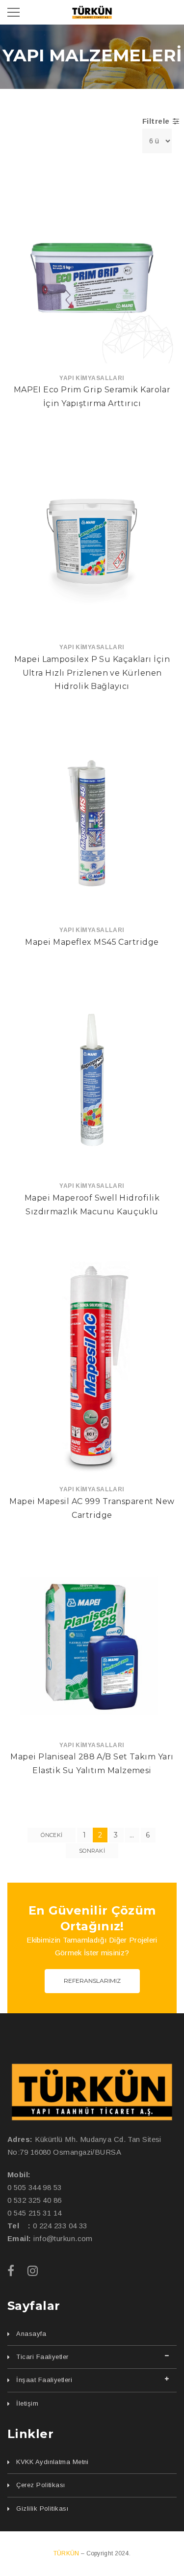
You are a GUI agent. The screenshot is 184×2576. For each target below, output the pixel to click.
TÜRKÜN (67, 2553)
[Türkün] (92, 2092)
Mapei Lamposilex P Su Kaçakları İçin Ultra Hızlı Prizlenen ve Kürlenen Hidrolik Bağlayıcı (92, 673)
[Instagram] (33, 2271)
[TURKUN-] (92, 12)
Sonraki (92, 1851)
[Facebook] (11, 2271)
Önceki (52, 1835)
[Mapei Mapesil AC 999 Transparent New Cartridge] (92, 1367)
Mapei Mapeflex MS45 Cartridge (92, 942)
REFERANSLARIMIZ (92, 1981)
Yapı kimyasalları (92, 378)
